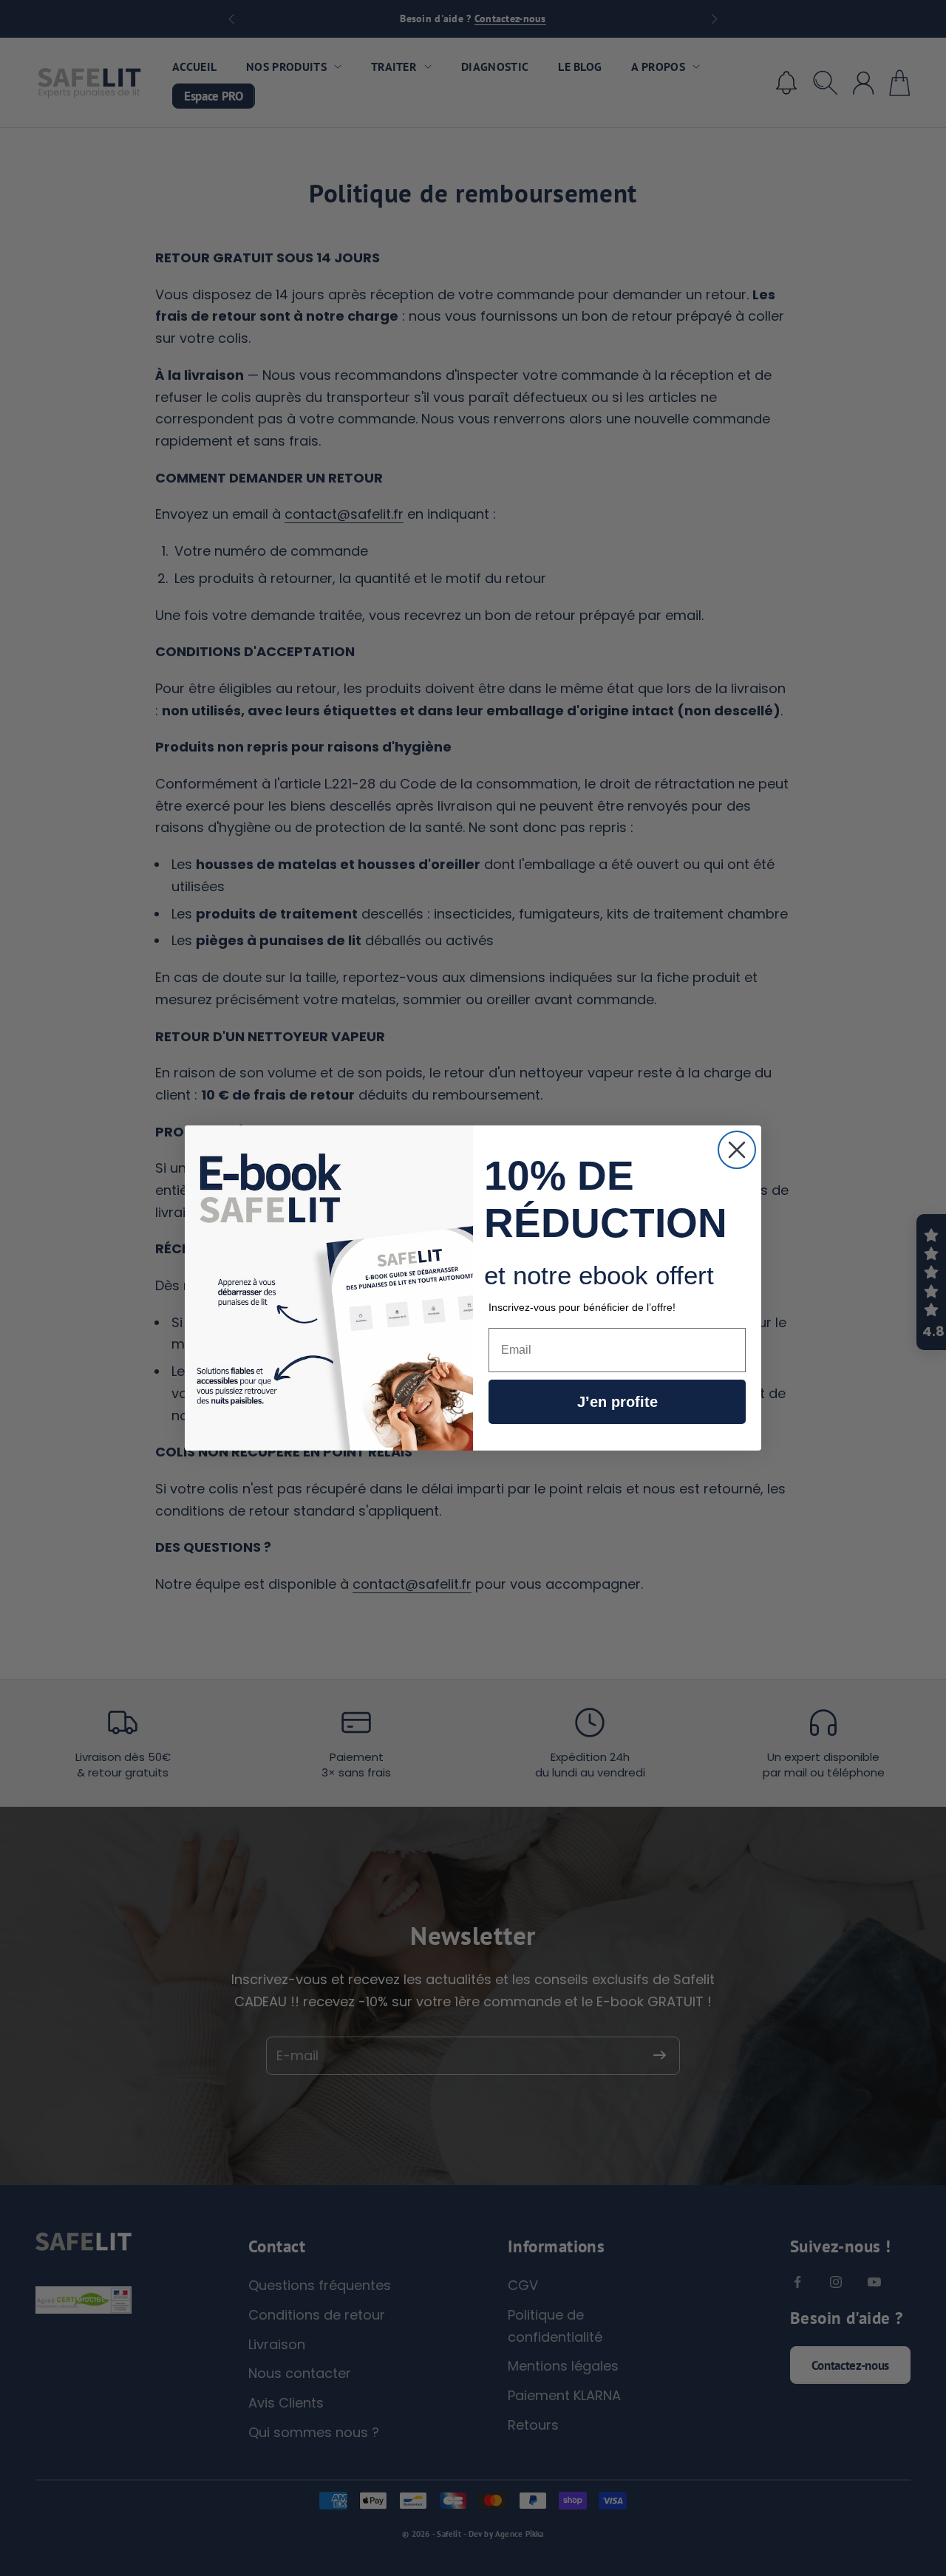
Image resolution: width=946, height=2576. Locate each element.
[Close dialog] (737, 1150)
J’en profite (617, 1402)
